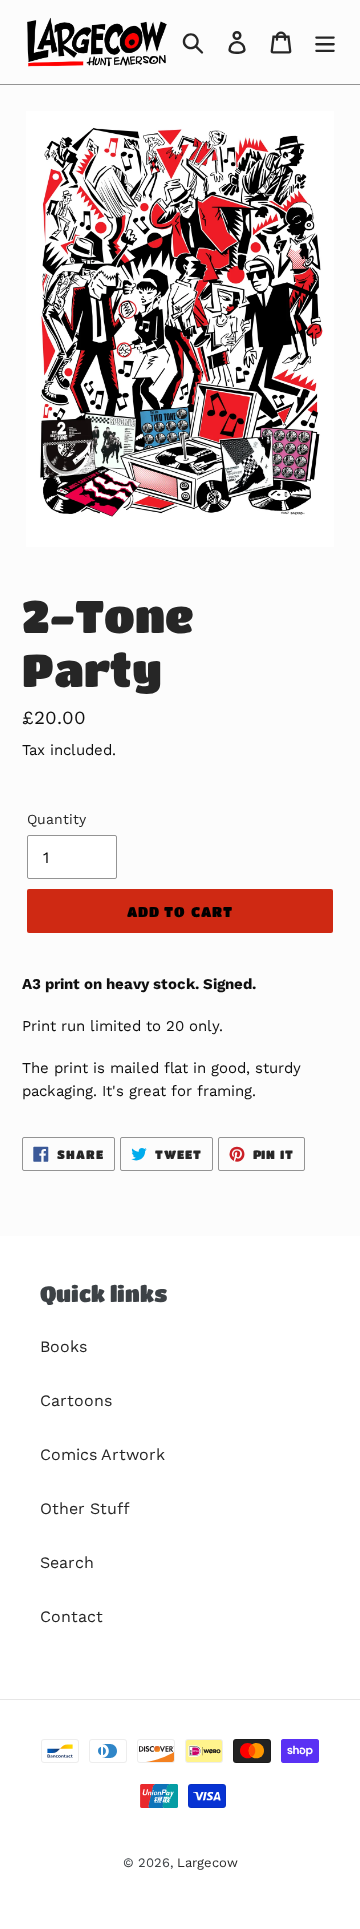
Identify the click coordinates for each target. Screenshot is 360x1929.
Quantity (56, 819)
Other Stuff (85, 1508)
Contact (71, 1616)
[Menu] (325, 42)
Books (63, 1346)
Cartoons (76, 1400)
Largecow (207, 1862)
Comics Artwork (102, 1454)
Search (67, 1562)
